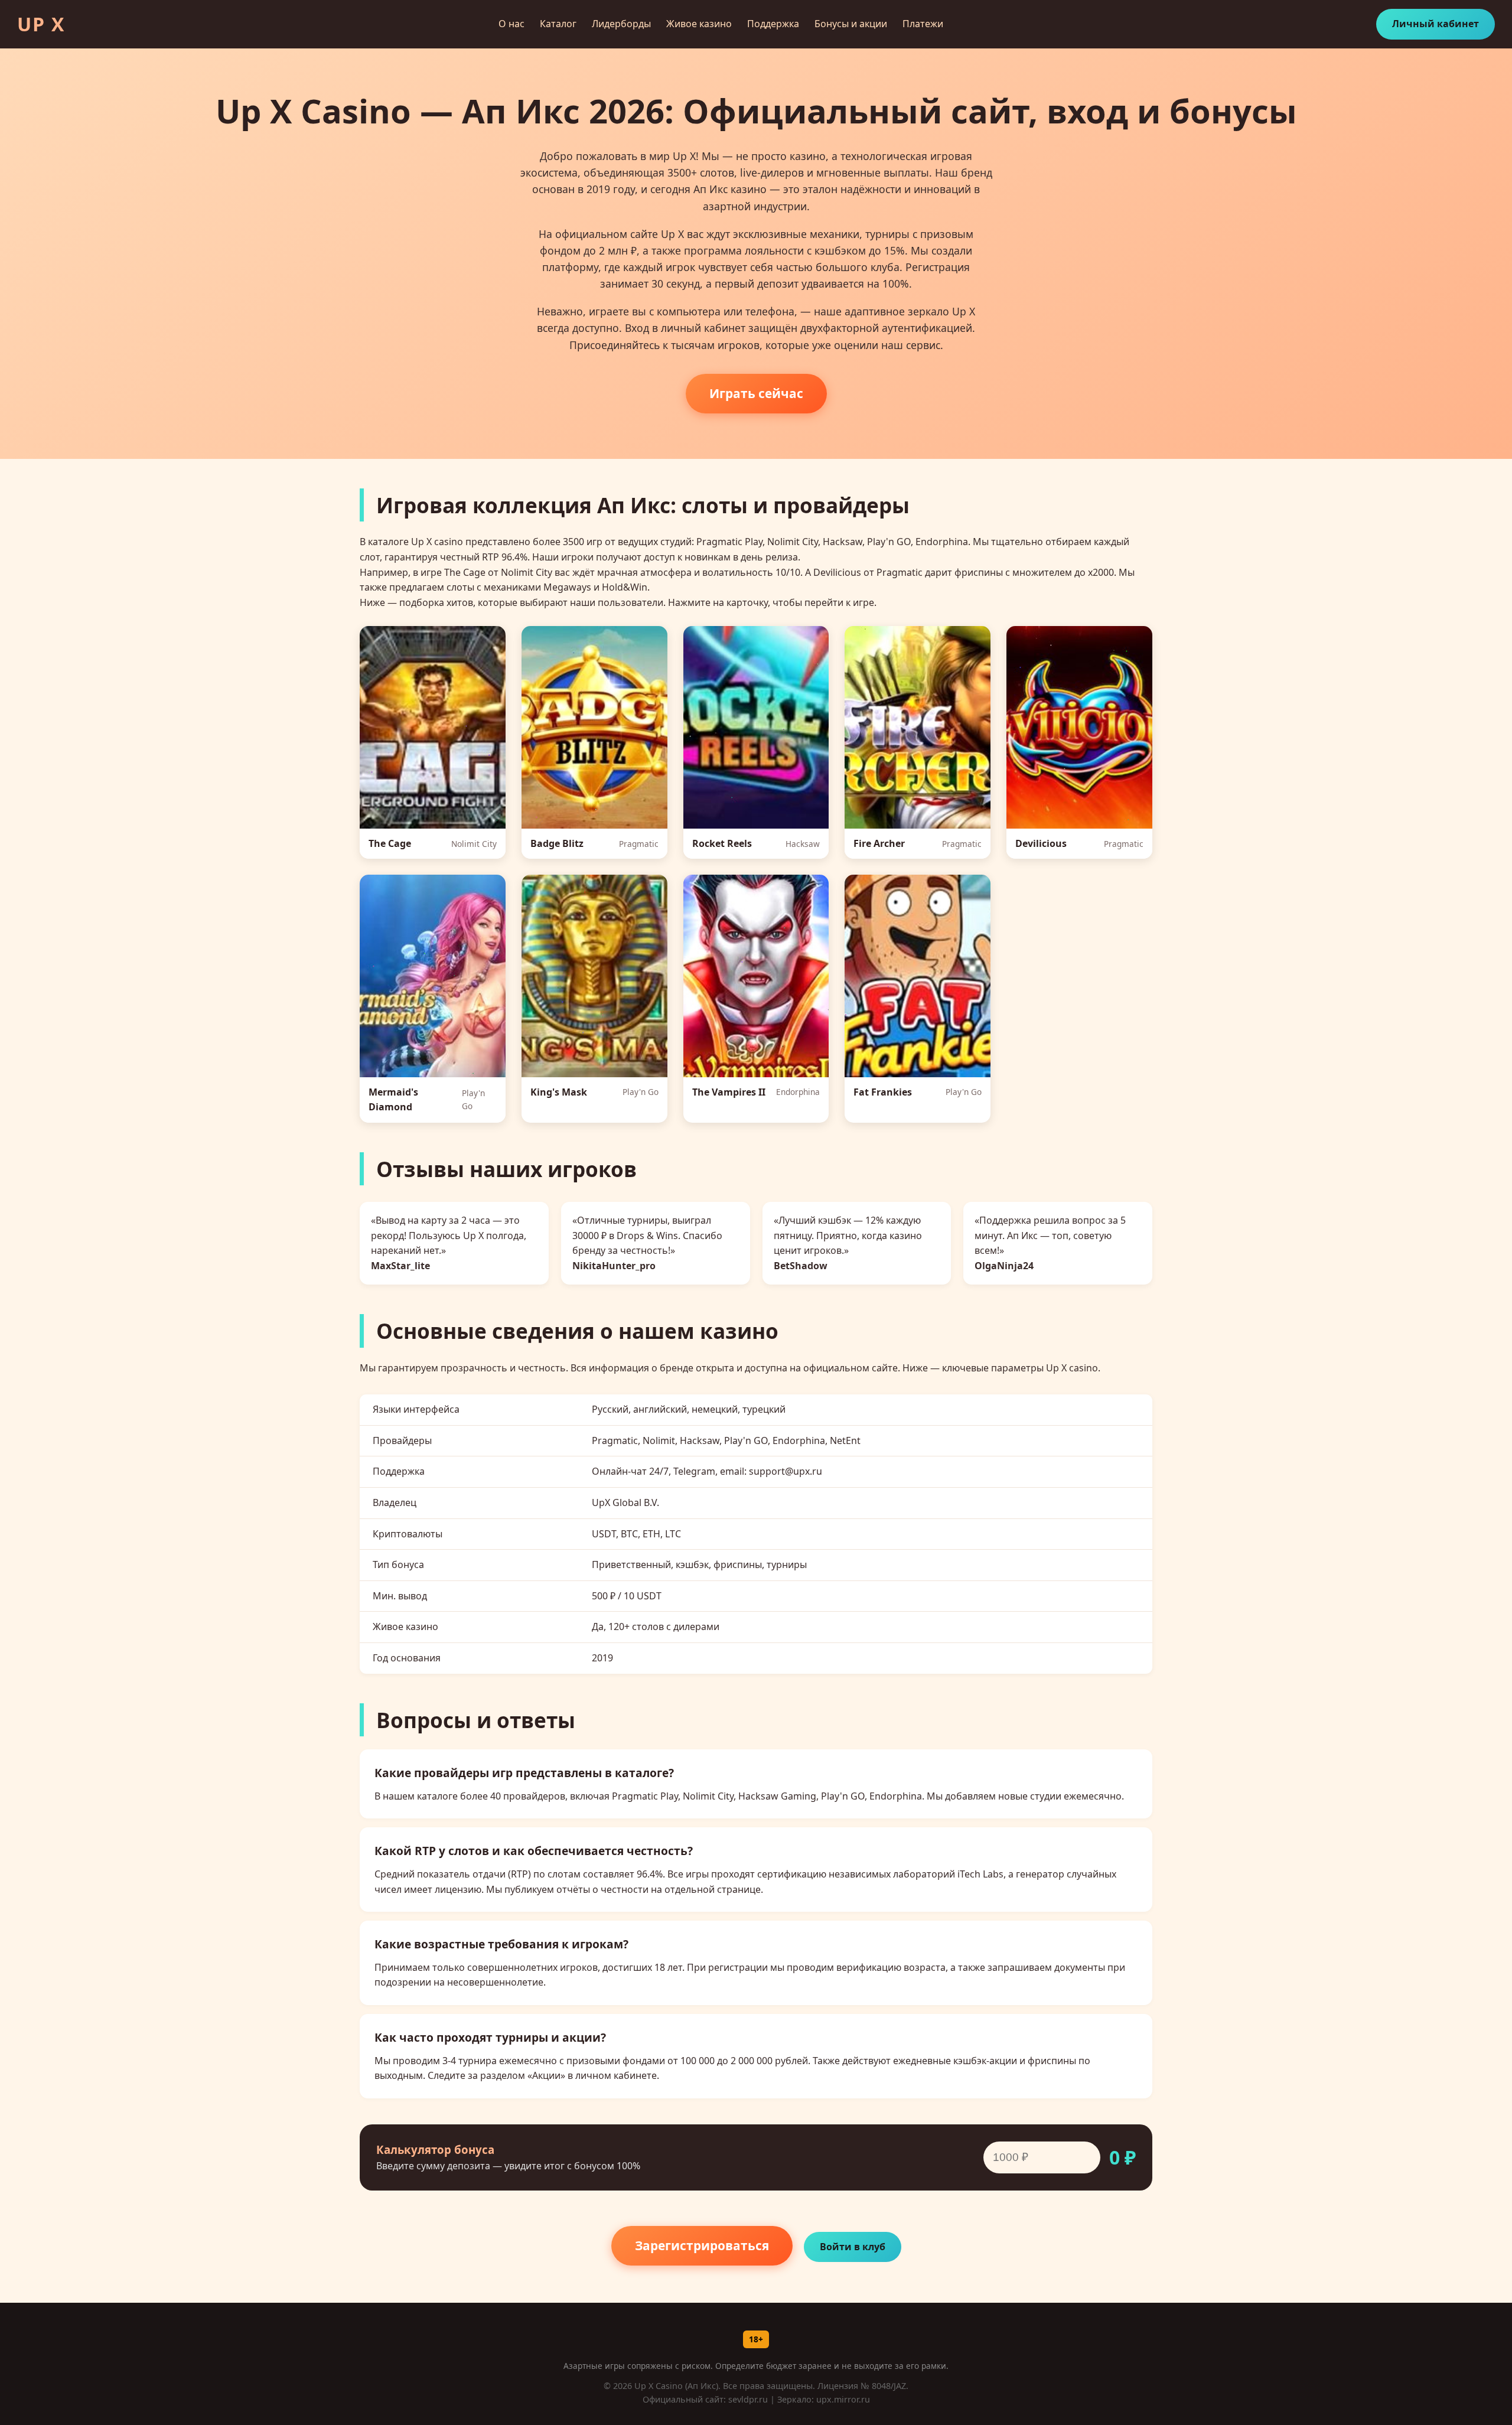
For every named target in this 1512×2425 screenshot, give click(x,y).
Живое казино (699, 24)
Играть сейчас (756, 393)
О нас (511, 24)
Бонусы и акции (851, 24)
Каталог (558, 24)
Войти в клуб (853, 2247)
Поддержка (773, 24)
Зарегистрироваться (702, 2245)
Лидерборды (621, 24)
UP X (41, 24)
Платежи (923, 24)
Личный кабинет (1436, 24)
